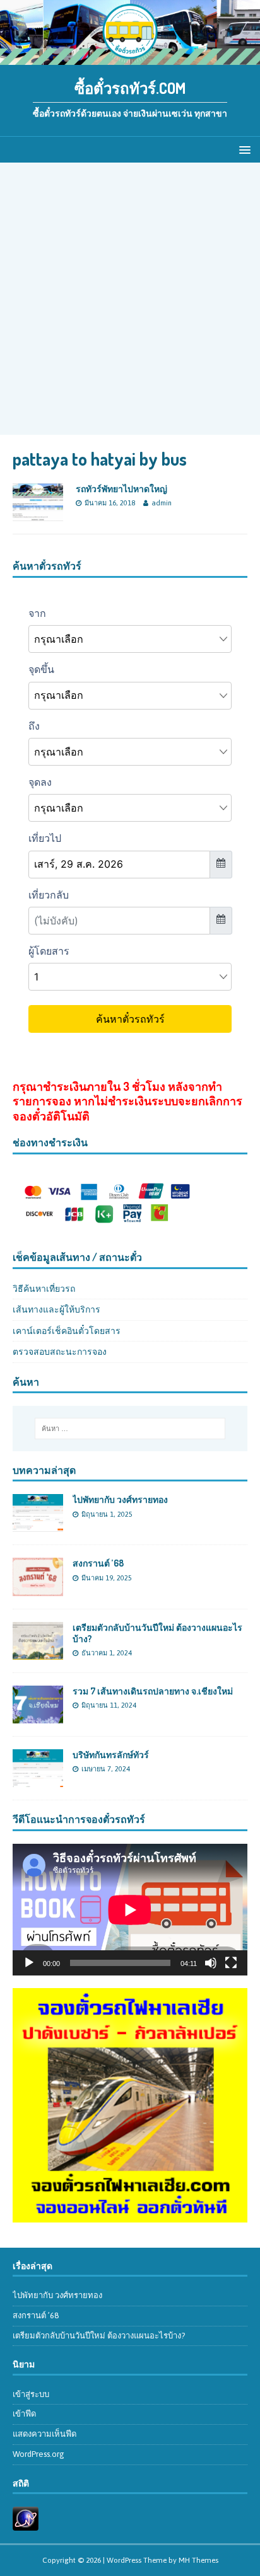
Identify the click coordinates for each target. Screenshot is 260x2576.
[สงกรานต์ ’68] (38, 1589)
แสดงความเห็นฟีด (44, 2434)
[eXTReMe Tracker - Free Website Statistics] (26, 2523)
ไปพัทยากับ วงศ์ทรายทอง (120, 1499)
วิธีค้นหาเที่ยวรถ (44, 1289)
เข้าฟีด (24, 2414)
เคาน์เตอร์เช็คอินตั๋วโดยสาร (67, 1331)
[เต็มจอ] (231, 1963)
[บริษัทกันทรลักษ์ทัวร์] (38, 1780)
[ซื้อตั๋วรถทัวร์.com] (130, 58)
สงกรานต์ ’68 (98, 1563)
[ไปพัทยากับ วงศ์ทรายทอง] (38, 1525)
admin (162, 503)
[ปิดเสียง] (211, 1963)
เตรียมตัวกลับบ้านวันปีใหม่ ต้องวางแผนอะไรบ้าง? (99, 2336)
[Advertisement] (130, 299)
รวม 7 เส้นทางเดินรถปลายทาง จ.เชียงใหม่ (153, 1691)
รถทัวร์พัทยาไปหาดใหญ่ (121, 489)
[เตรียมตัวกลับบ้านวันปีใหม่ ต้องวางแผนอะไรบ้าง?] (38, 1652)
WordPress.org (38, 2454)
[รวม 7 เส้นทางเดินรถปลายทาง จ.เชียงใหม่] (38, 1716)
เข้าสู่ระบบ (31, 2394)
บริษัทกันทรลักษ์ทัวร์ (111, 1755)
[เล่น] (29, 1963)
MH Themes (198, 2560)
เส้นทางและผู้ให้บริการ (56, 1309)
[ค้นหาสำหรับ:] (130, 1429)
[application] (130, 1910)
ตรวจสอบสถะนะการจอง (60, 1352)
